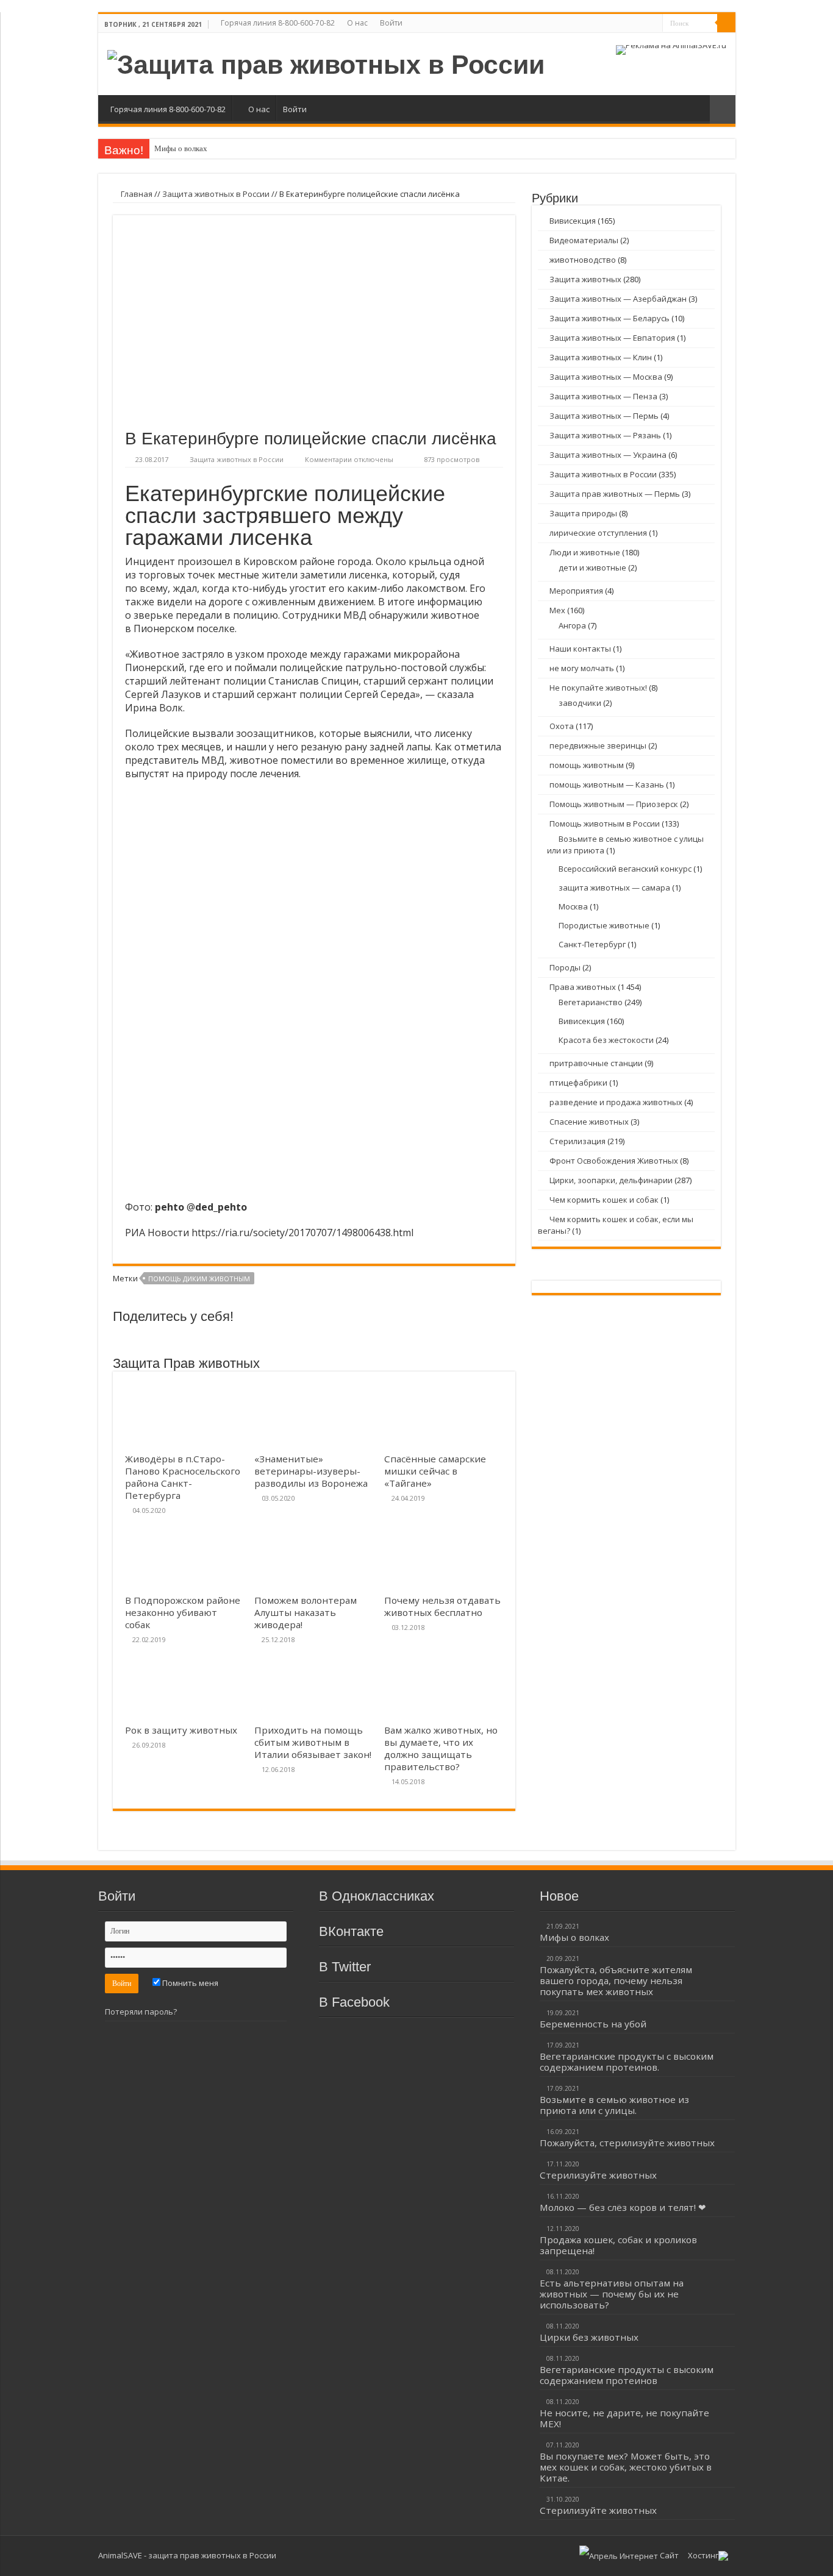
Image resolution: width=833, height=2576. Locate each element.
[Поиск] (726, 23)
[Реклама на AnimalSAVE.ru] (671, 49)
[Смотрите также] (723, 109)
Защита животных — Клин (601, 357)
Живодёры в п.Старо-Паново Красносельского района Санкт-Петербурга (183, 1477)
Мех (557, 610)
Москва (573, 906)
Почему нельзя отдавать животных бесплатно (442, 1606)
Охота (562, 726)
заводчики (580, 703)
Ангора (572, 625)
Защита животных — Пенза (603, 396)
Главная (136, 194)
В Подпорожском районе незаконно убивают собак (183, 1612)
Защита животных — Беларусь (610, 318)
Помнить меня (189, 1983)
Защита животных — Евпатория (612, 338)
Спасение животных (589, 1122)
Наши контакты (580, 649)
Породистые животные (604, 925)
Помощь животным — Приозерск (614, 804)
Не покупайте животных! (598, 688)
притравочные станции (596, 1063)
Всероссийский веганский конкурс (625, 869)
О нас (357, 23)
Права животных (583, 987)
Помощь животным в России (605, 824)
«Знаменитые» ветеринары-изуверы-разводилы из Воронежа (311, 1471)
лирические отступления (598, 533)
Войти (391, 23)
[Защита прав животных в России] (326, 63)
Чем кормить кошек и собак (604, 1200)
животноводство (583, 260)
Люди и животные (585, 552)
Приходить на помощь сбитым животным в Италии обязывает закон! (313, 1742)
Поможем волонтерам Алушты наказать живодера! (306, 1612)
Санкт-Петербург (592, 944)
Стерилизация (577, 1141)
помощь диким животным (199, 1279)
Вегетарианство (591, 1002)
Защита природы (583, 513)
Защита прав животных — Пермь (615, 494)
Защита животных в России (216, 194)
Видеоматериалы (584, 240)
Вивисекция (573, 221)
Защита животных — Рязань (605, 435)
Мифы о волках (181, 148)
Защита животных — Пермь (604, 416)
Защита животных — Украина (608, 455)
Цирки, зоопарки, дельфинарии (611, 1180)
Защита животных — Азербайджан (618, 299)
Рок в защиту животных (181, 1730)
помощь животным (587, 765)
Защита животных (585, 279)
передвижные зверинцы (598, 745)
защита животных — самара (614, 888)
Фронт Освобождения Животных (614, 1161)
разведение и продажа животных (616, 1102)
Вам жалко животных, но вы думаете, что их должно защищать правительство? (441, 1748)
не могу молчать (582, 668)
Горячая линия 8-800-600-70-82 (278, 23)
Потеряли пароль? (141, 2012)
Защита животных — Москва (606, 377)
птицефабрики (578, 1083)
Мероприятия (576, 591)
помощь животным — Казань (607, 785)
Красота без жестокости (606, 1040)
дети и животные (592, 568)
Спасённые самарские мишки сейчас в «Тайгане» (435, 1471)
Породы (565, 967)
